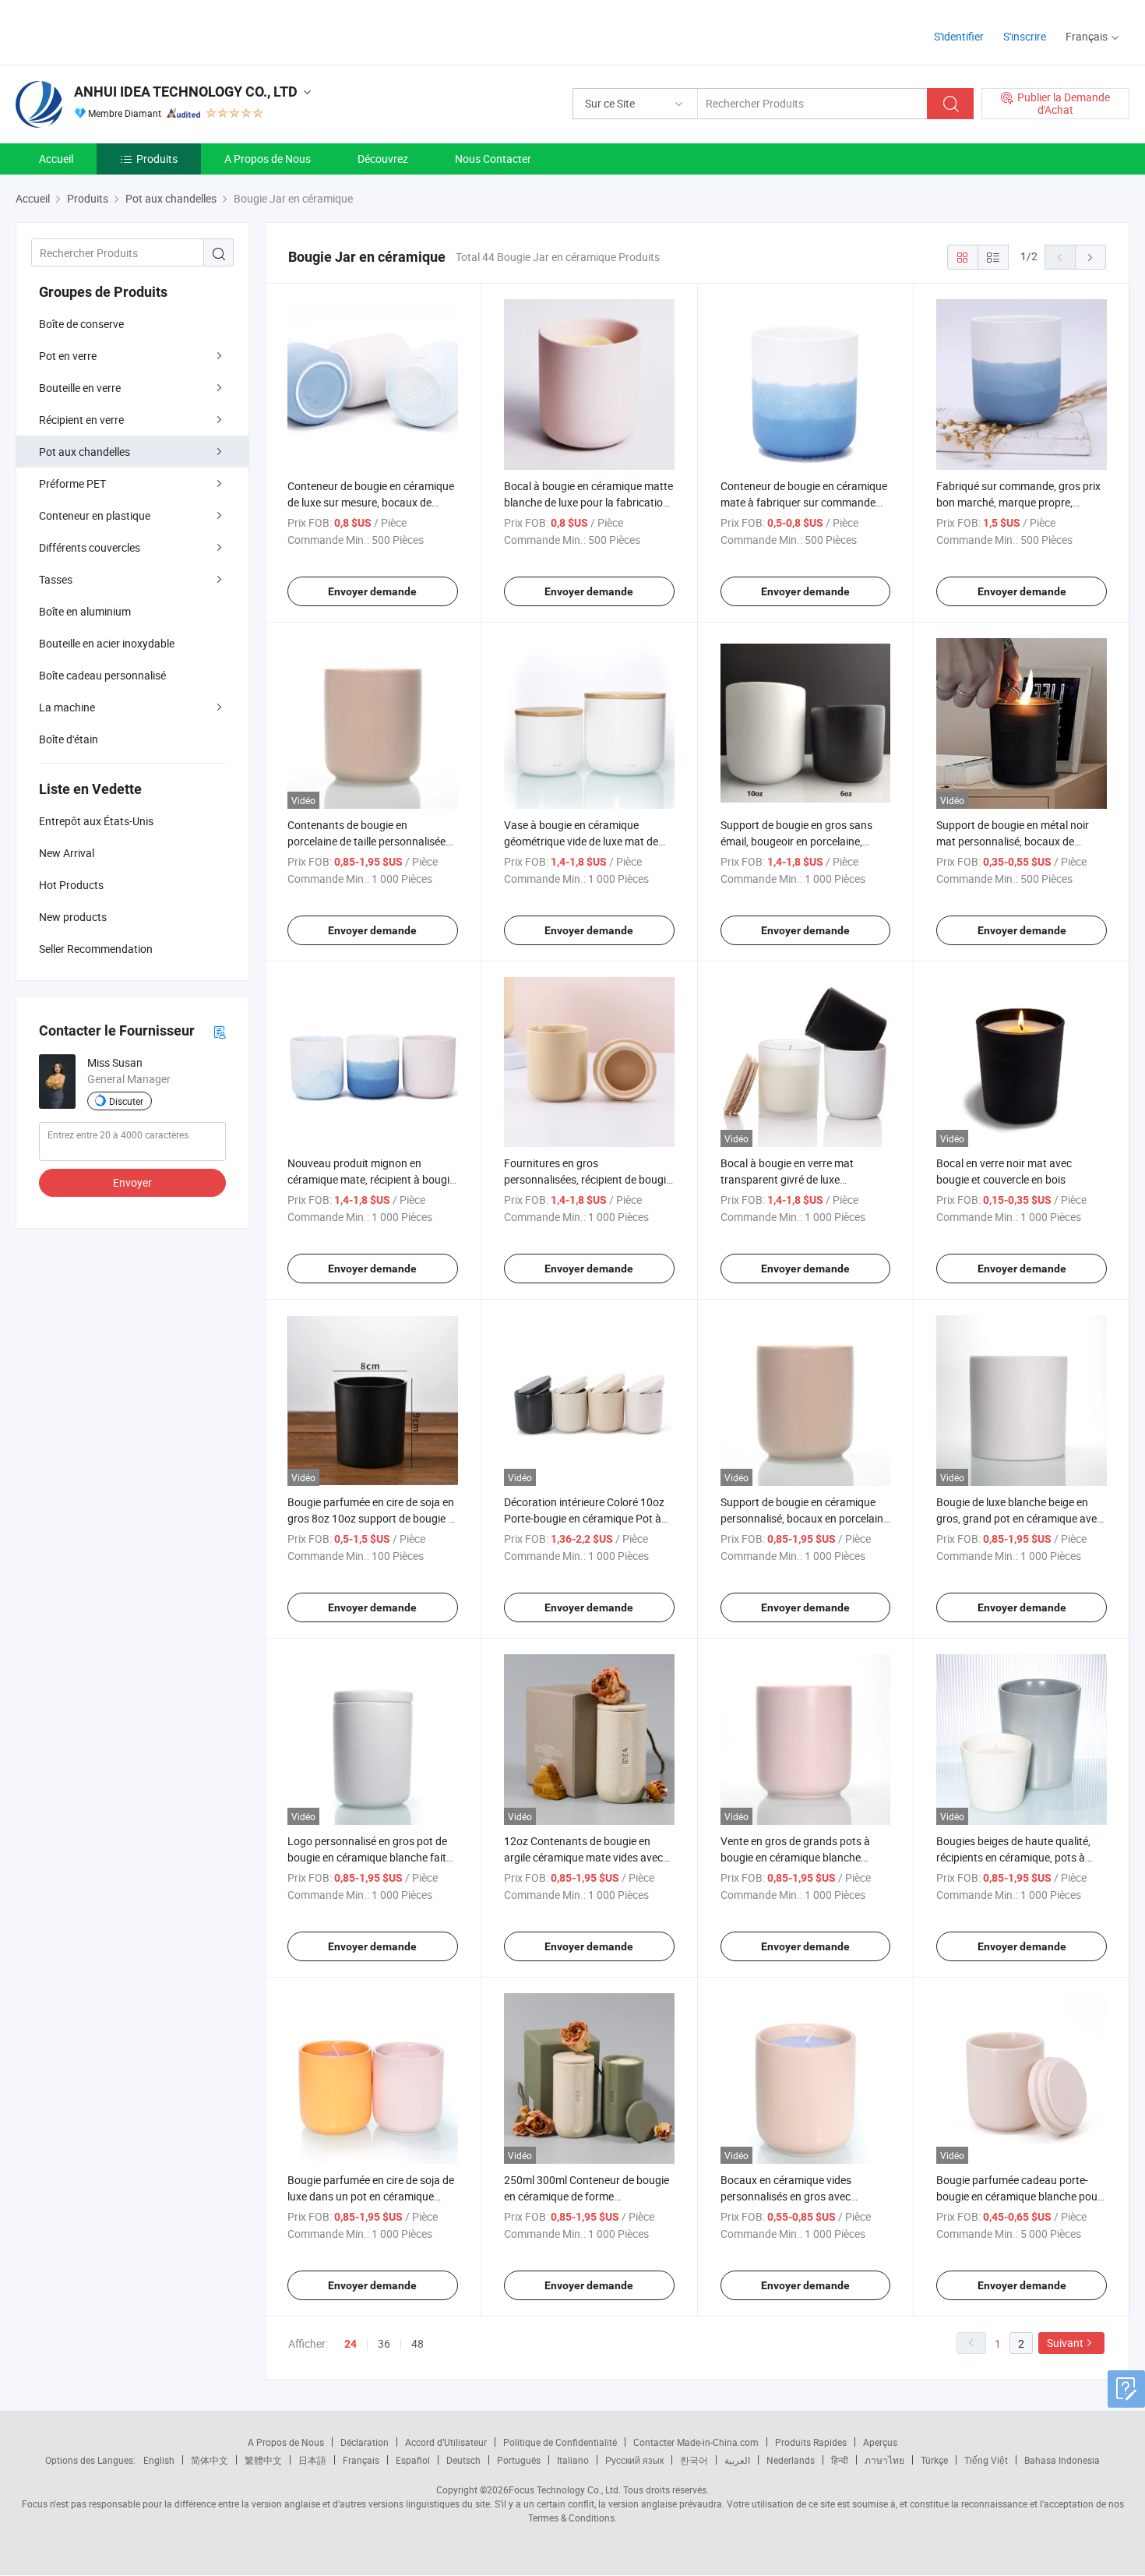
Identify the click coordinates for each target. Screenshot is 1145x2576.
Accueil (56, 159)
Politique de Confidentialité (560, 2442)
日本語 (312, 2460)
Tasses (56, 579)
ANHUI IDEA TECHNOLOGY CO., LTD (186, 92)
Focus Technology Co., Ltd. (565, 2490)
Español (413, 2460)
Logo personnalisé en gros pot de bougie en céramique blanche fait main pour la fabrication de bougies (372, 1857)
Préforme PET (72, 483)
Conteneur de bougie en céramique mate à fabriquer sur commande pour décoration (804, 502)
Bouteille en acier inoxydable (107, 643)
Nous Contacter (493, 159)
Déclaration (365, 2442)
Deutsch (463, 2460)
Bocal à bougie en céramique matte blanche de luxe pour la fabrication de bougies (588, 502)
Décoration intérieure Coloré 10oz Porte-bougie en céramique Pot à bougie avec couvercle (584, 1518)
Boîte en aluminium (85, 611)
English (159, 2460)
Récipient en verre (81, 420)
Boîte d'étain (69, 739)
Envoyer (132, 1182)
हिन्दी (840, 2460)
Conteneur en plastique (95, 515)
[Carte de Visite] (220, 1031)
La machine (67, 707)
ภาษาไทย (884, 2460)
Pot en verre (68, 356)
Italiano (573, 2460)
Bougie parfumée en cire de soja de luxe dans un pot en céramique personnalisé (371, 2196)
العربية (737, 2460)
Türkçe (934, 2460)
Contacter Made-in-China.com (696, 2442)
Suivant (1065, 2343)
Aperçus (880, 2442)
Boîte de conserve (81, 324)
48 (417, 2343)
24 (351, 2344)
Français (361, 2460)
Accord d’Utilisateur (446, 2442)
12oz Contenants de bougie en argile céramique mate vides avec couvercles (583, 1857)
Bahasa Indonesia (1062, 2460)
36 (384, 2343)
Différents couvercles (90, 547)
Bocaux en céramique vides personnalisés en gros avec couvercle (786, 2196)
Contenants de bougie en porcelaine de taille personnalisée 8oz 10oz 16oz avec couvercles (366, 841)
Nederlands (791, 2460)
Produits (157, 159)
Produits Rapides (811, 2442)
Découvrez (383, 159)
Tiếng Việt (986, 2460)
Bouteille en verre (80, 388)
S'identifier (959, 36)
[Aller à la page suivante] (1090, 257)
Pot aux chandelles (85, 452)
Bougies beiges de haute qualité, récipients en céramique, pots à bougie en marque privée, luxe (1013, 1857)
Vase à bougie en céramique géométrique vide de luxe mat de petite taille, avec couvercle (581, 841)
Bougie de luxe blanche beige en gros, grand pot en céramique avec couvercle (1019, 1518)
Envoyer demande (372, 591)
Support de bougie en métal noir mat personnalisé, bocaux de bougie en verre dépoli (1013, 841)
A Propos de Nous (268, 159)
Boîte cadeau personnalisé (102, 675)
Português (519, 2460)
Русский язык (634, 2460)
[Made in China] (116, 31)
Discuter (126, 1101)
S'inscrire (1025, 36)
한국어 (694, 2460)
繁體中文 (263, 2460)
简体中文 (210, 2460)
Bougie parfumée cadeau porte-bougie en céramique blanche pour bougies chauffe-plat (1019, 2196)
